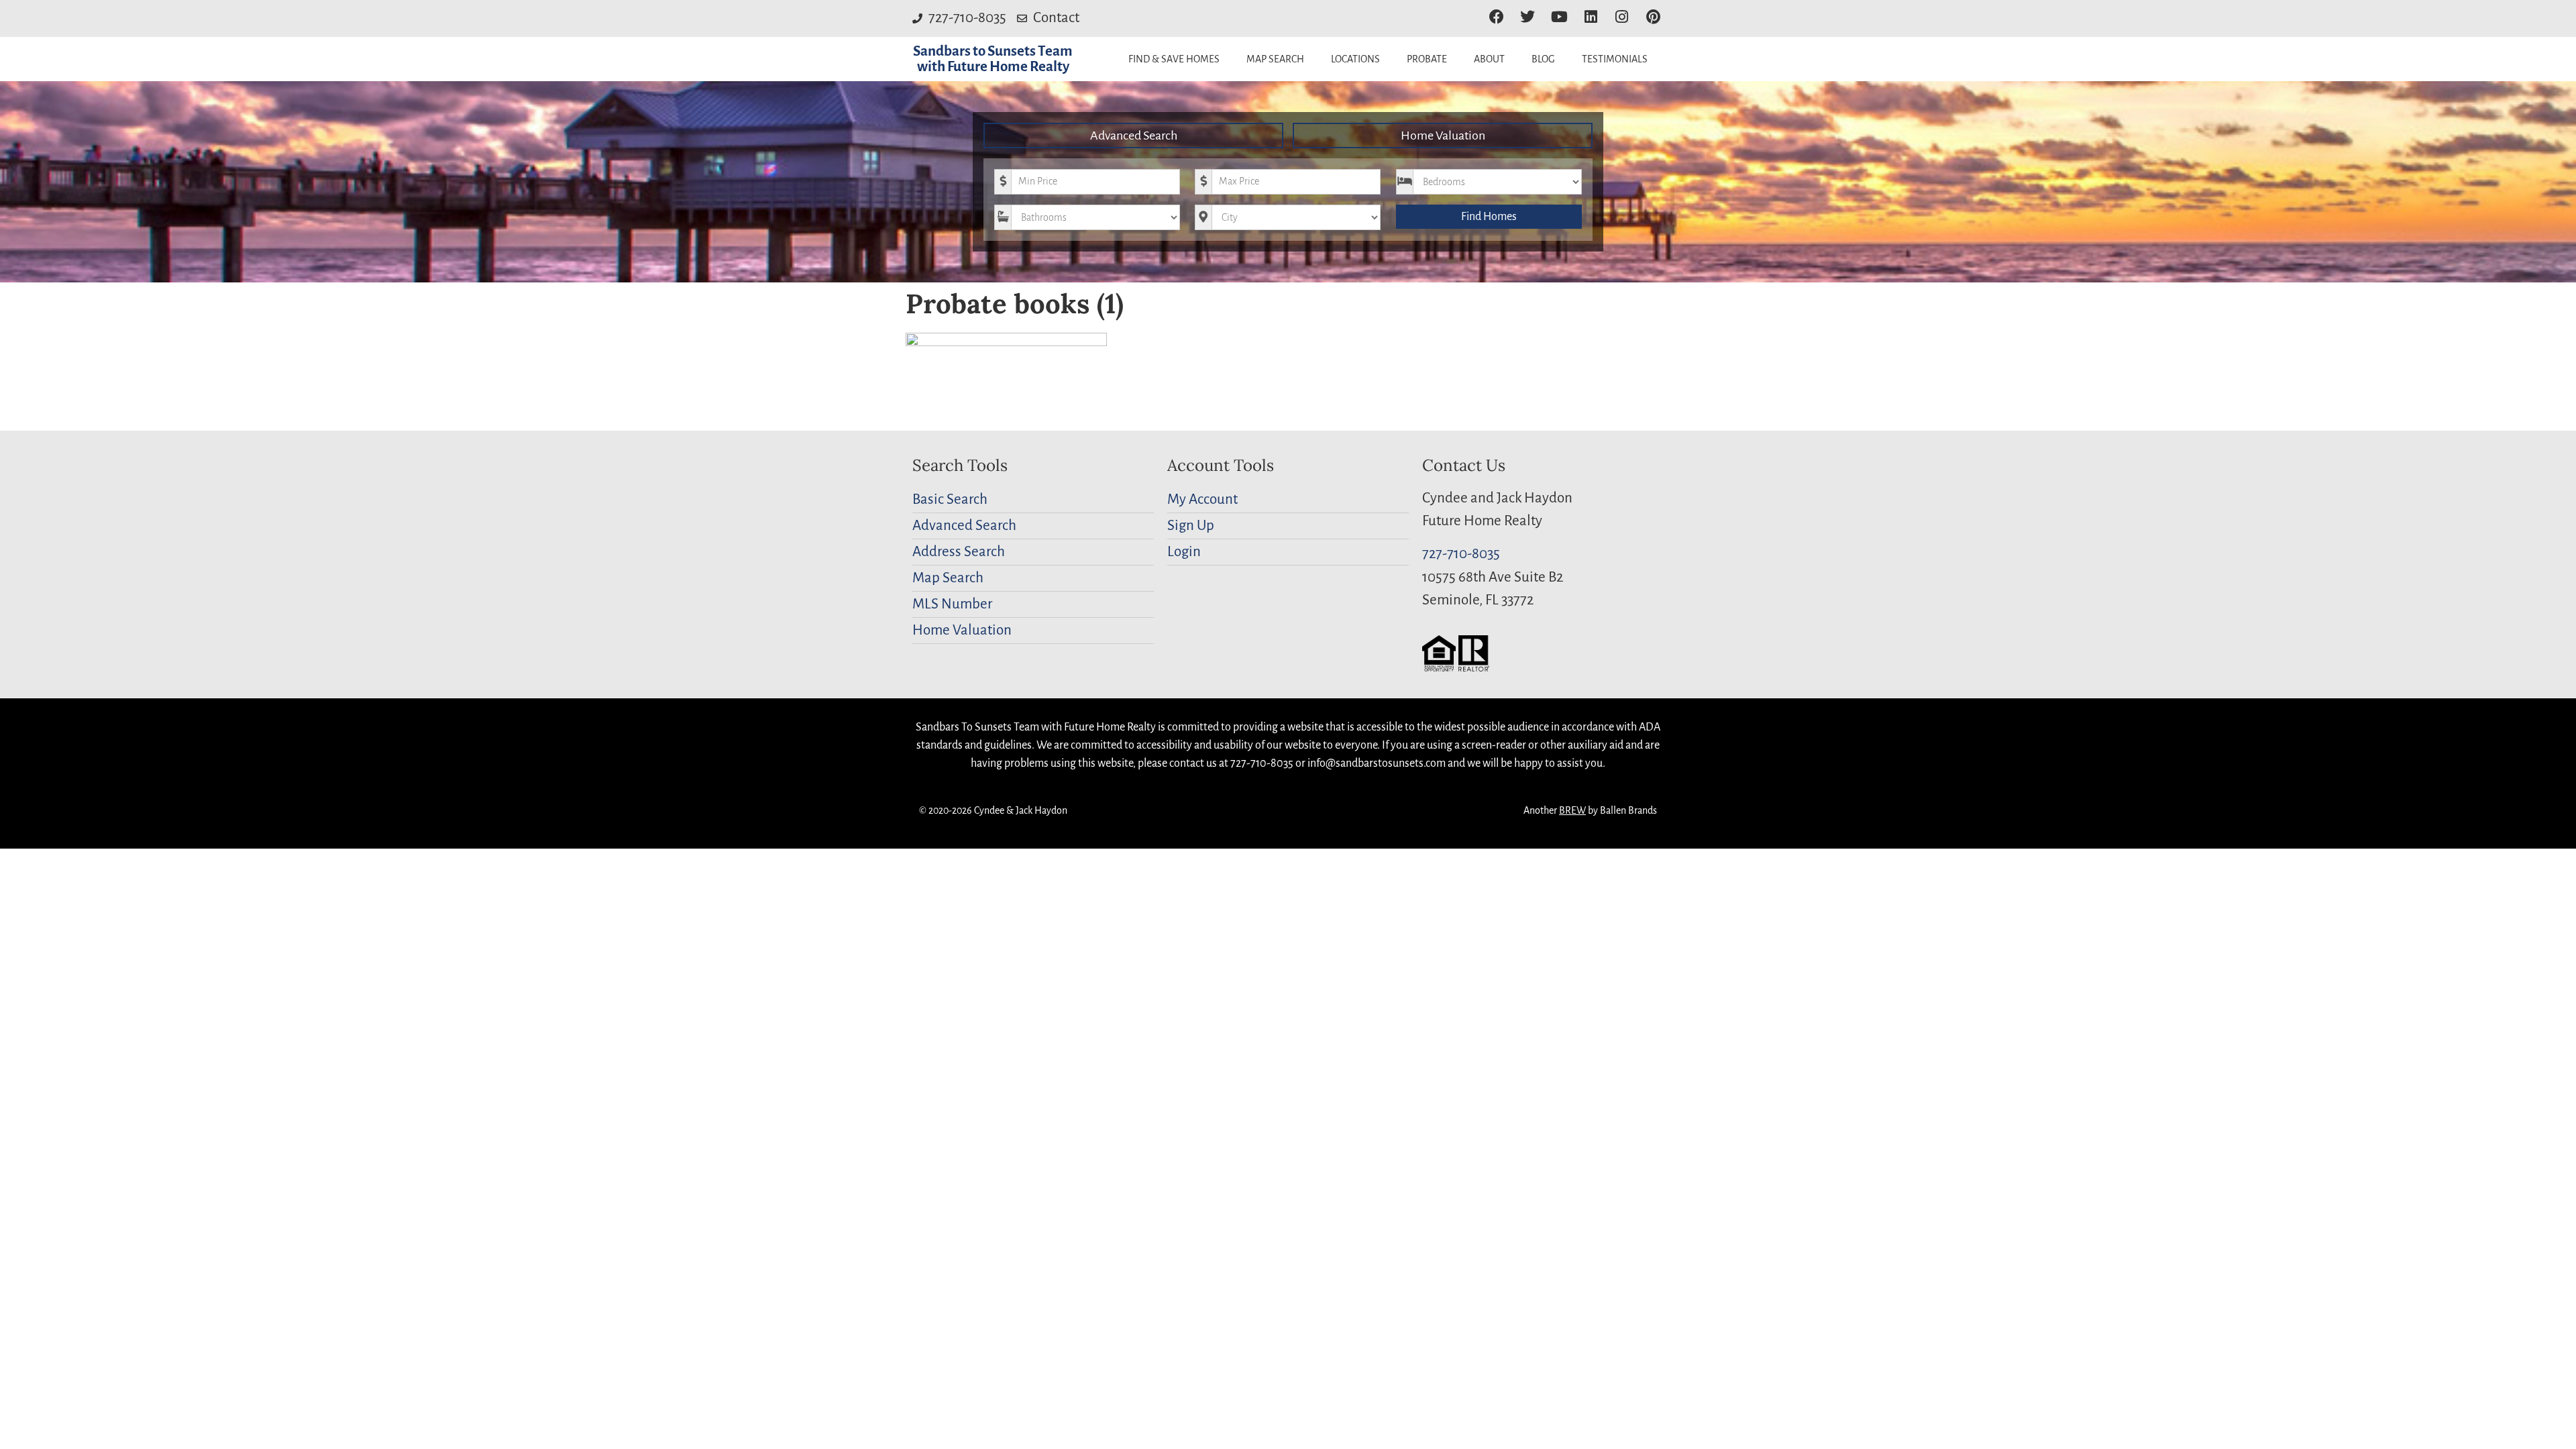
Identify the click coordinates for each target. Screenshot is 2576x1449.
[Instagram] (1622, 17)
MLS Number (952, 604)
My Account (1202, 499)
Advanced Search (1134, 136)
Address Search (959, 552)
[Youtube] (1559, 17)
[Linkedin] (1591, 17)
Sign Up (1191, 526)
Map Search (1275, 59)
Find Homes (1489, 217)
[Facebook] (1496, 17)
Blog (1543, 59)
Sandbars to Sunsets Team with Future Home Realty (993, 59)
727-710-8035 (1461, 554)
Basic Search (950, 499)
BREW (1572, 810)
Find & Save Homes (1174, 59)
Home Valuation (1443, 136)
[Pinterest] (1653, 17)
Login (1184, 552)
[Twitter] (1528, 17)
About (1489, 59)
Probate (1427, 59)
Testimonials (1615, 59)
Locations (1355, 59)
